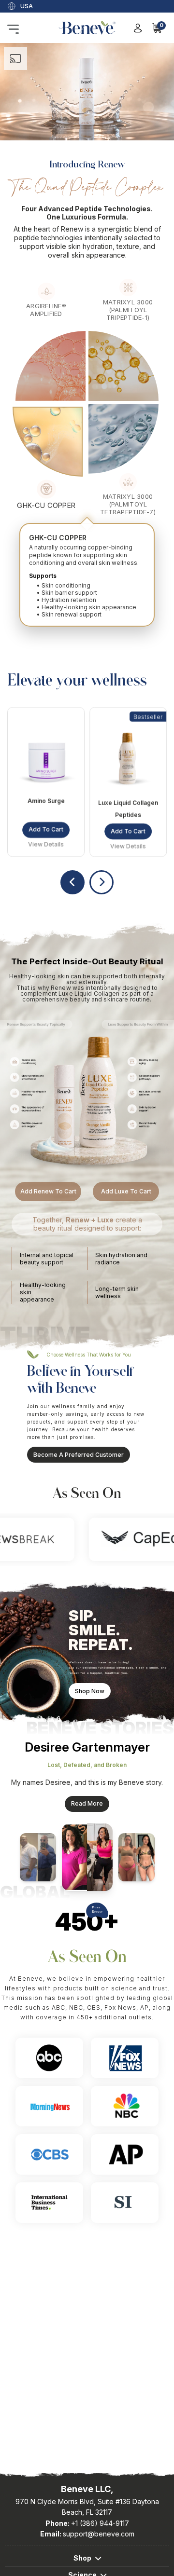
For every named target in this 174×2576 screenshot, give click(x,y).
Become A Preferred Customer (79, 1455)
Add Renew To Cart (48, 1191)
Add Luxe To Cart (126, 1191)
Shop (82, 2558)
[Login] (138, 28)
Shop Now (90, 1691)
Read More (87, 1803)
